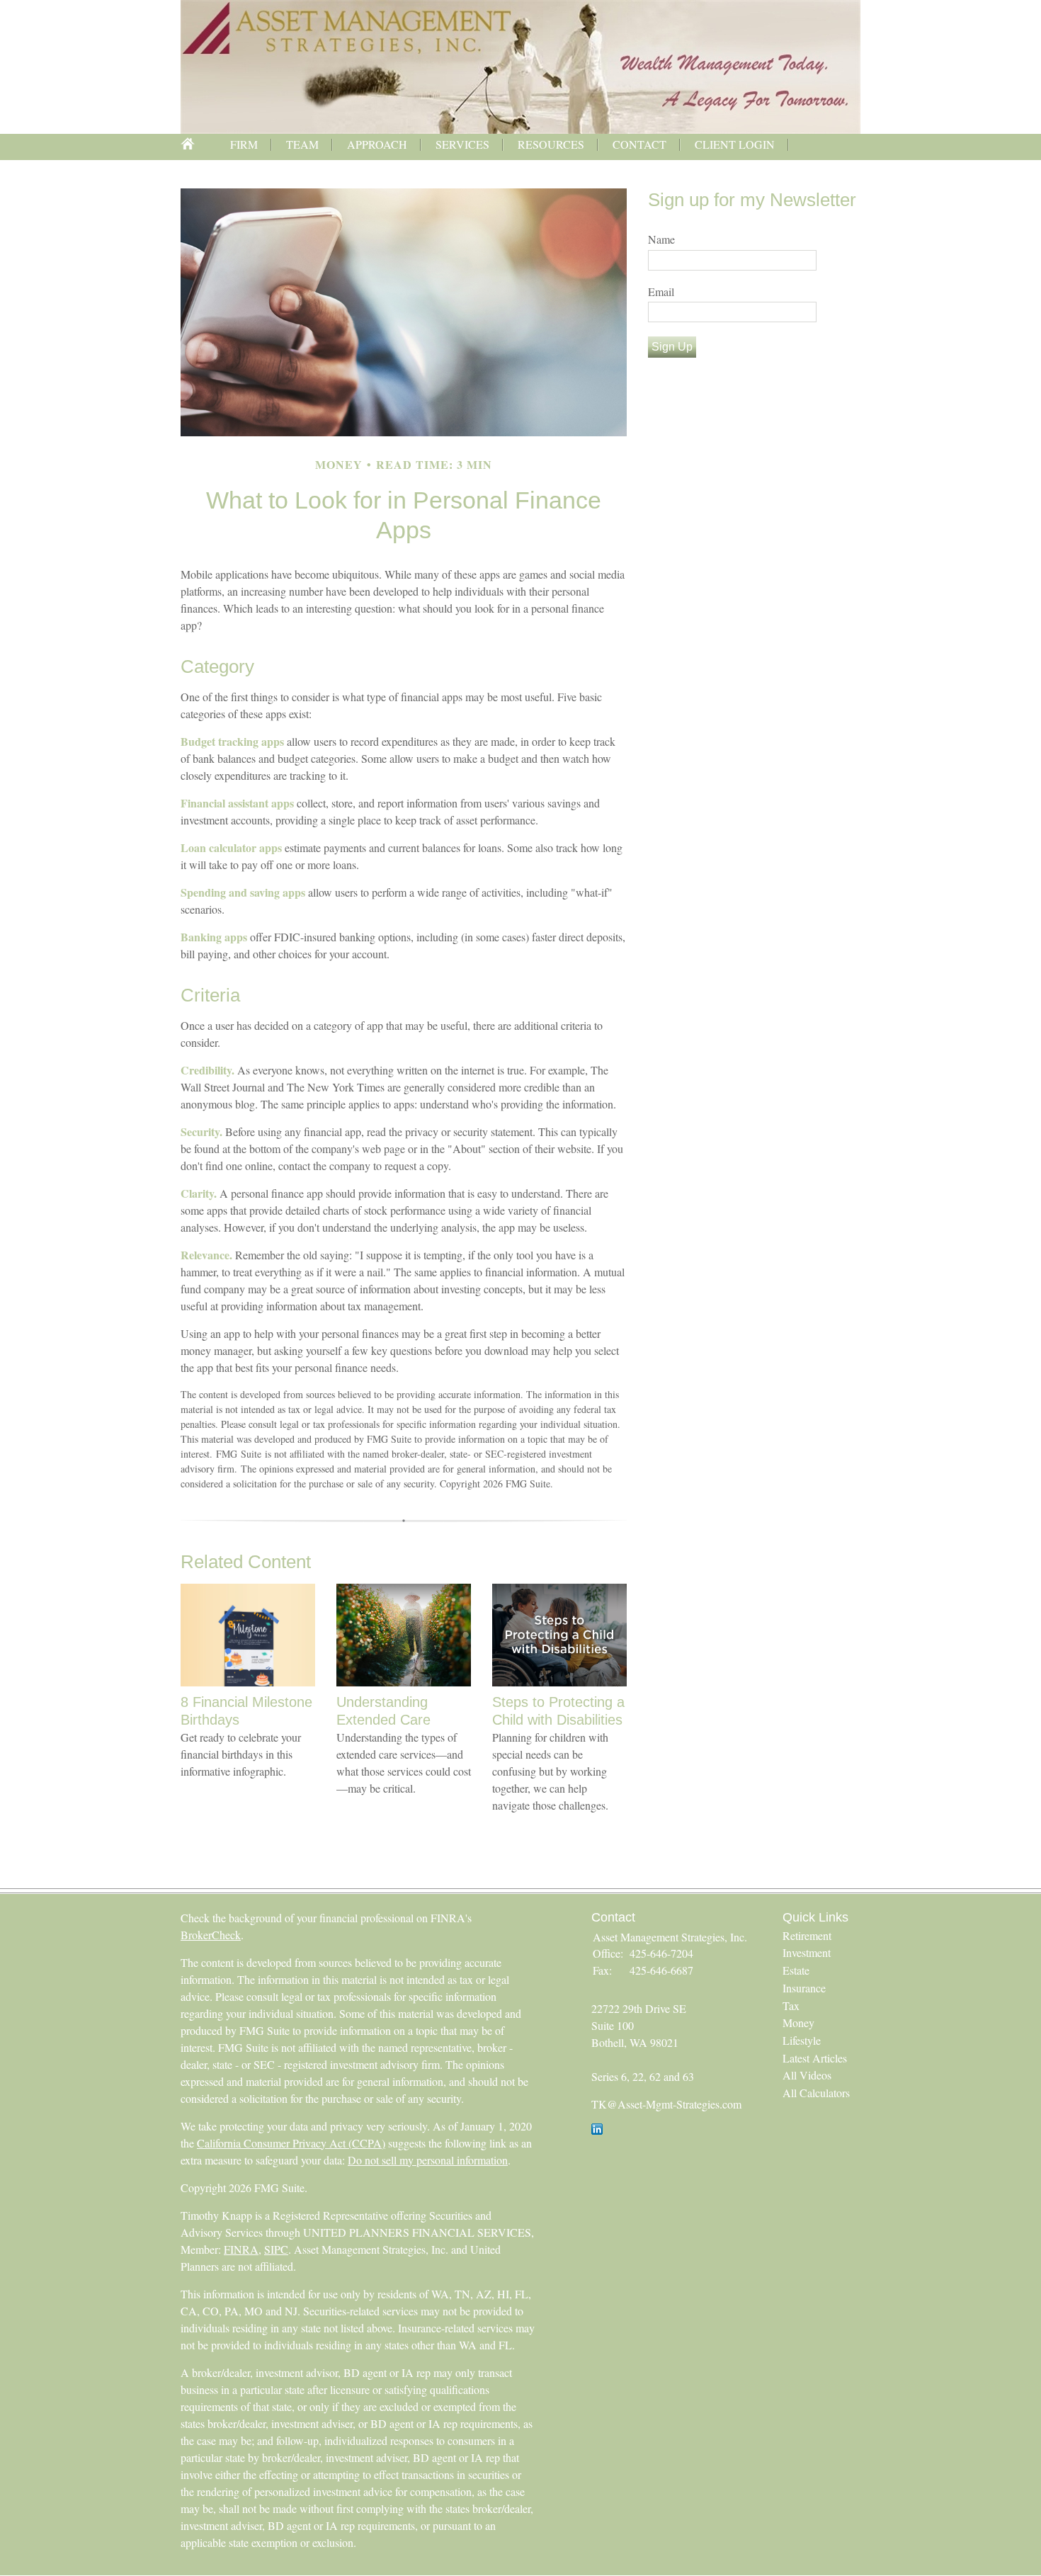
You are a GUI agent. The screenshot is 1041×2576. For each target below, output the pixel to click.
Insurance (804, 1988)
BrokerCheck (211, 1935)
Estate (796, 1970)
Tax (791, 2005)
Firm (244, 144)
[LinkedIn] (597, 2130)
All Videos (807, 2075)
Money (798, 2022)
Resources (551, 144)
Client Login (735, 144)
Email (661, 291)
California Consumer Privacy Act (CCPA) (291, 2143)
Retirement (807, 1935)
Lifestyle (802, 2040)
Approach (377, 144)
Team (302, 144)
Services (462, 144)
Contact (639, 144)
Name (661, 239)
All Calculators (816, 2093)
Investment (807, 1952)
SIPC (276, 2249)
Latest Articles (815, 2058)
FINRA (241, 2249)
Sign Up (672, 347)
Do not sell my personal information (428, 2160)
